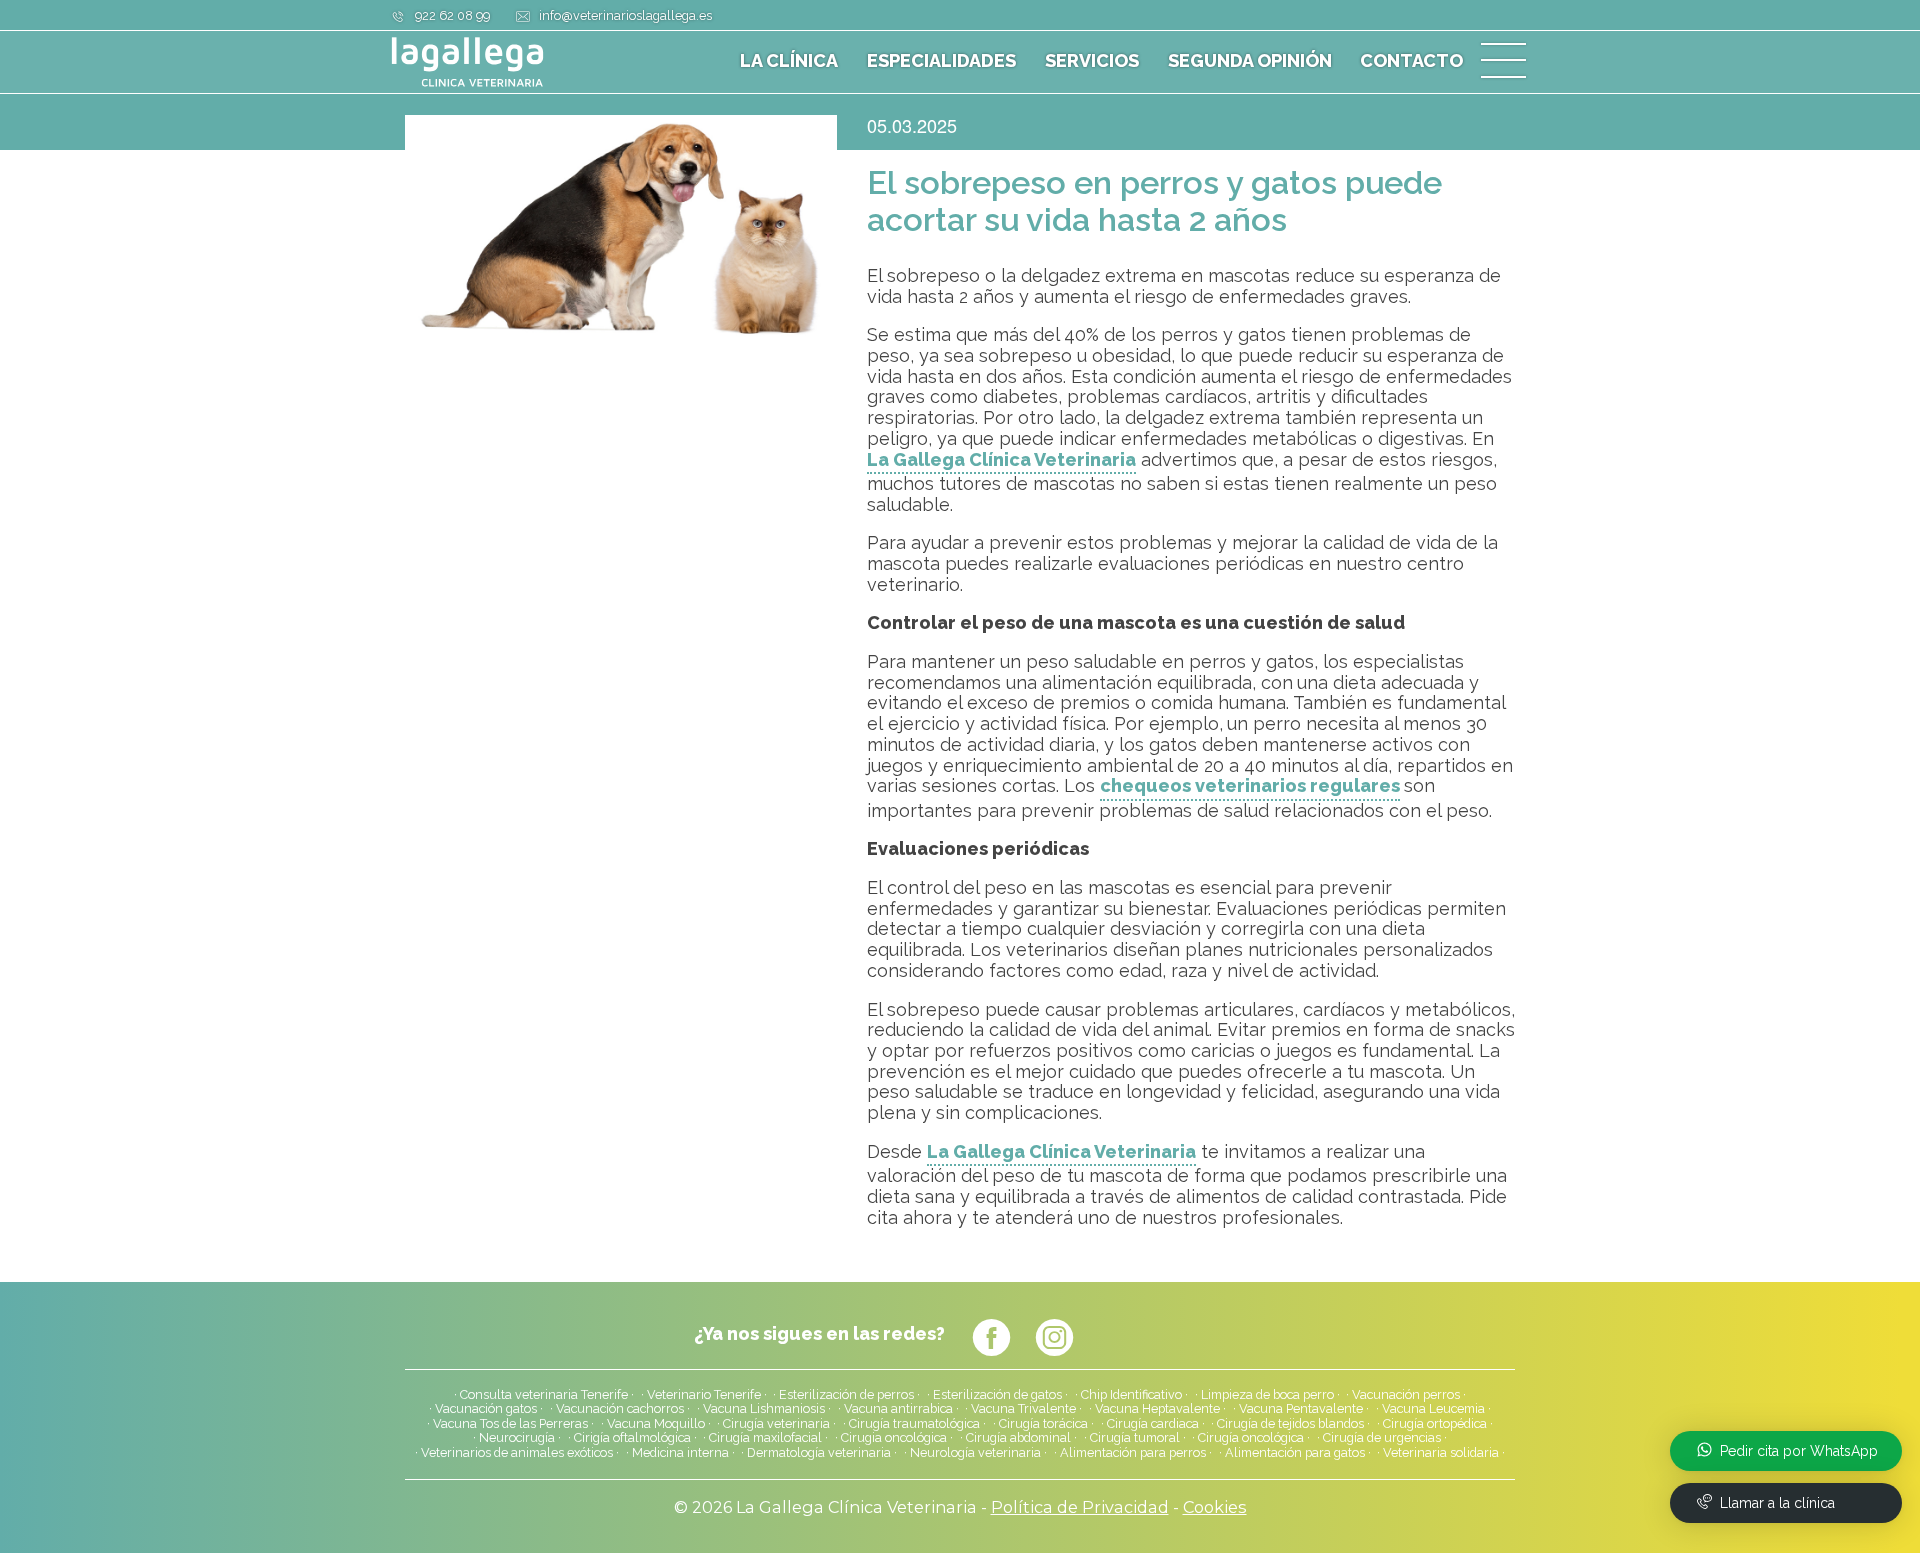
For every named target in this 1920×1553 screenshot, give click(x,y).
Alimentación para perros (1133, 1453)
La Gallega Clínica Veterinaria (1001, 460)
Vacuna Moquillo (656, 1424)
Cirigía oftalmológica (632, 1438)
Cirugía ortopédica (1435, 1424)
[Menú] (1504, 62)
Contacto (1411, 61)
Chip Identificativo (1131, 1395)
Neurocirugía (517, 1438)
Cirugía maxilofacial (765, 1438)
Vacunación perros (1406, 1395)
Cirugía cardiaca (1153, 1424)
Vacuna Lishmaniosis (764, 1409)
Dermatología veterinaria (819, 1453)
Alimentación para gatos (1295, 1453)
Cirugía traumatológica (914, 1424)
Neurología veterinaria (975, 1453)
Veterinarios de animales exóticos (517, 1453)
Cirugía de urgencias (1382, 1438)
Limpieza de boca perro (1267, 1395)
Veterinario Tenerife (704, 1395)
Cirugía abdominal (1018, 1438)
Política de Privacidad (1080, 1507)
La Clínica (789, 61)
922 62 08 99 (452, 15)
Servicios (1092, 61)
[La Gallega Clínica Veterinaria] (515, 62)
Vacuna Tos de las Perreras (510, 1424)
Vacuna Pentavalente (1301, 1409)
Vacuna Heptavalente (1157, 1409)
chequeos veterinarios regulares (1250, 786)
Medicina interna (680, 1453)
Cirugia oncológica (894, 1438)
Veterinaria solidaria (1441, 1453)
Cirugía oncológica (1251, 1438)
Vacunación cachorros (620, 1409)
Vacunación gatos (486, 1409)
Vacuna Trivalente (1023, 1409)
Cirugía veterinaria (776, 1424)
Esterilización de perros (846, 1395)
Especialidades (941, 61)
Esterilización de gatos (997, 1395)
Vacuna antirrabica (898, 1409)
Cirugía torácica (1043, 1424)
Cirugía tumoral (1135, 1438)
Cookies (1215, 1507)
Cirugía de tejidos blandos (1290, 1424)
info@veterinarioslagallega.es (625, 15)
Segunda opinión (1250, 61)
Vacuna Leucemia (1433, 1409)
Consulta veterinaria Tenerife (544, 1395)
